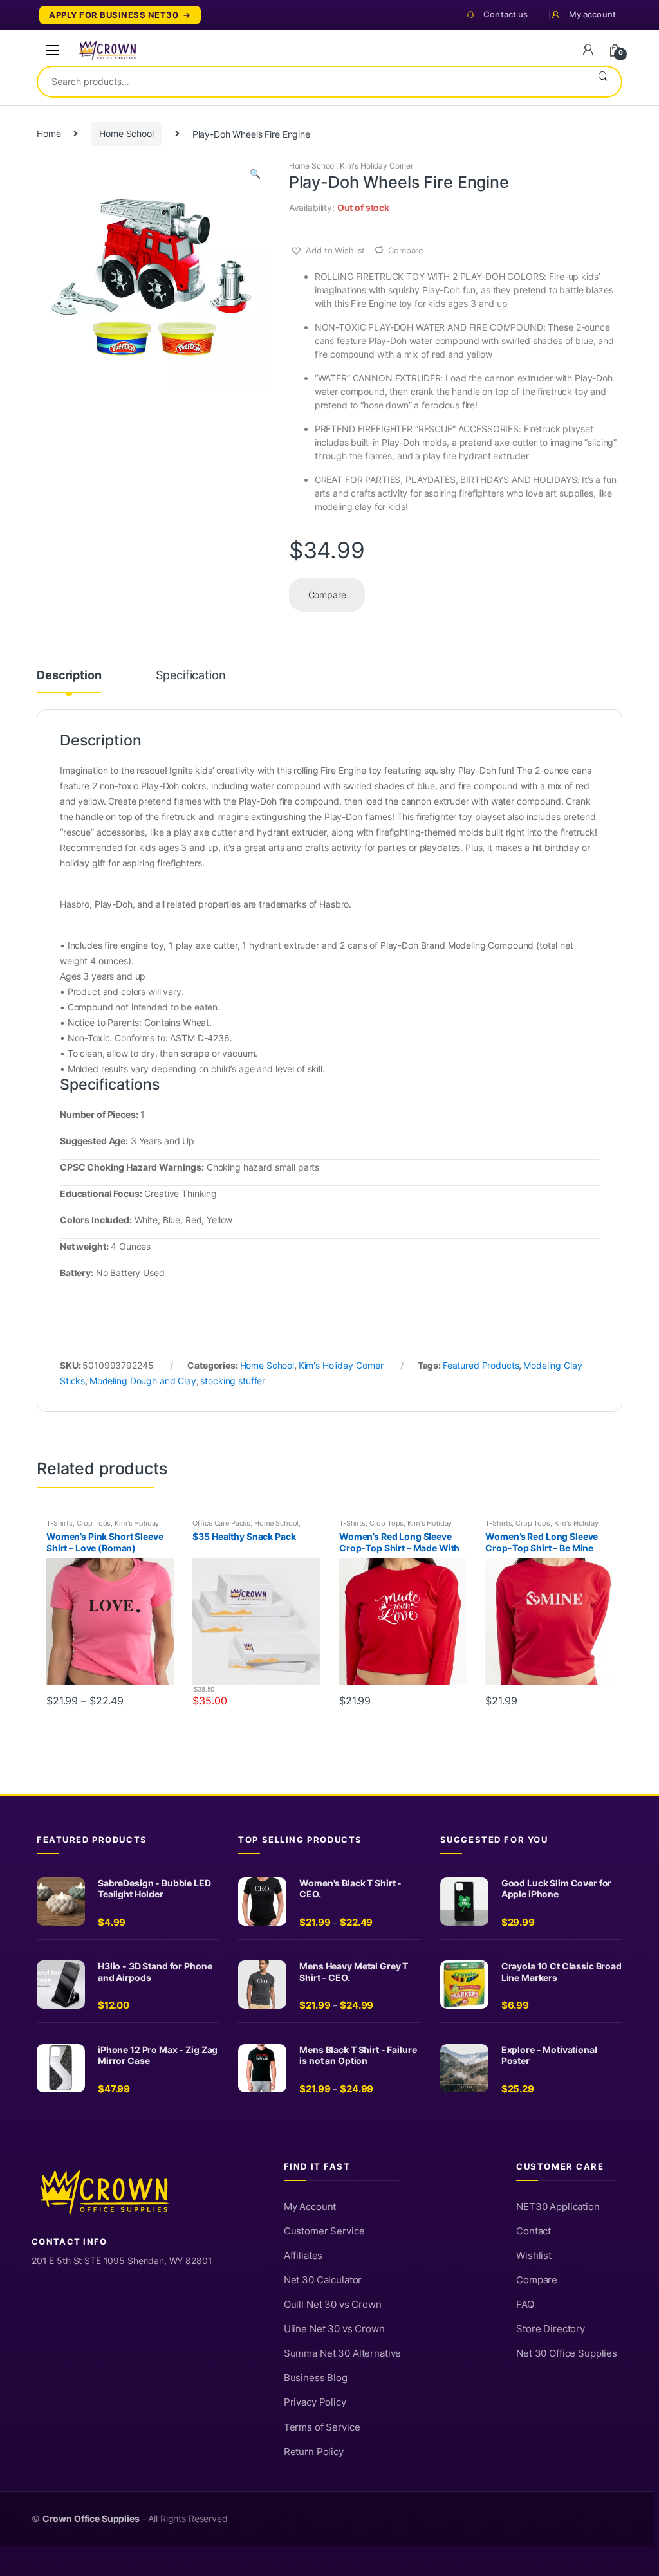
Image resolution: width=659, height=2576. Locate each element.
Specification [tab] (190, 676)
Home (49, 133)
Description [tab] (69, 676)
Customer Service (324, 2231)
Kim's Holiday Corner (376, 166)
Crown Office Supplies (91, 2519)
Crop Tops (94, 1523)
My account (592, 14)
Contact (534, 2231)
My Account (310, 2207)
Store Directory (551, 2329)
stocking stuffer (233, 1381)
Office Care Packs (221, 1523)
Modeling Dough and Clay (143, 1381)
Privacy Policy (315, 2402)
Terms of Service (322, 2427)
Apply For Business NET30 (114, 15)
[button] (255, 175)
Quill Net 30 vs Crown (333, 2305)
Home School (126, 133)
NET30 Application (558, 2207)
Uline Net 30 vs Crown (334, 2329)
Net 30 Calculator (323, 2280)
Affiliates (303, 2256)
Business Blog (316, 2378)
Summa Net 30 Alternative (343, 2353)
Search (603, 82)
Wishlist (534, 2256)
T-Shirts (60, 1523)
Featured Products (481, 1365)
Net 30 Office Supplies (567, 2353)
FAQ (525, 2305)
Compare (406, 250)
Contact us (506, 14)
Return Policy (314, 2452)
